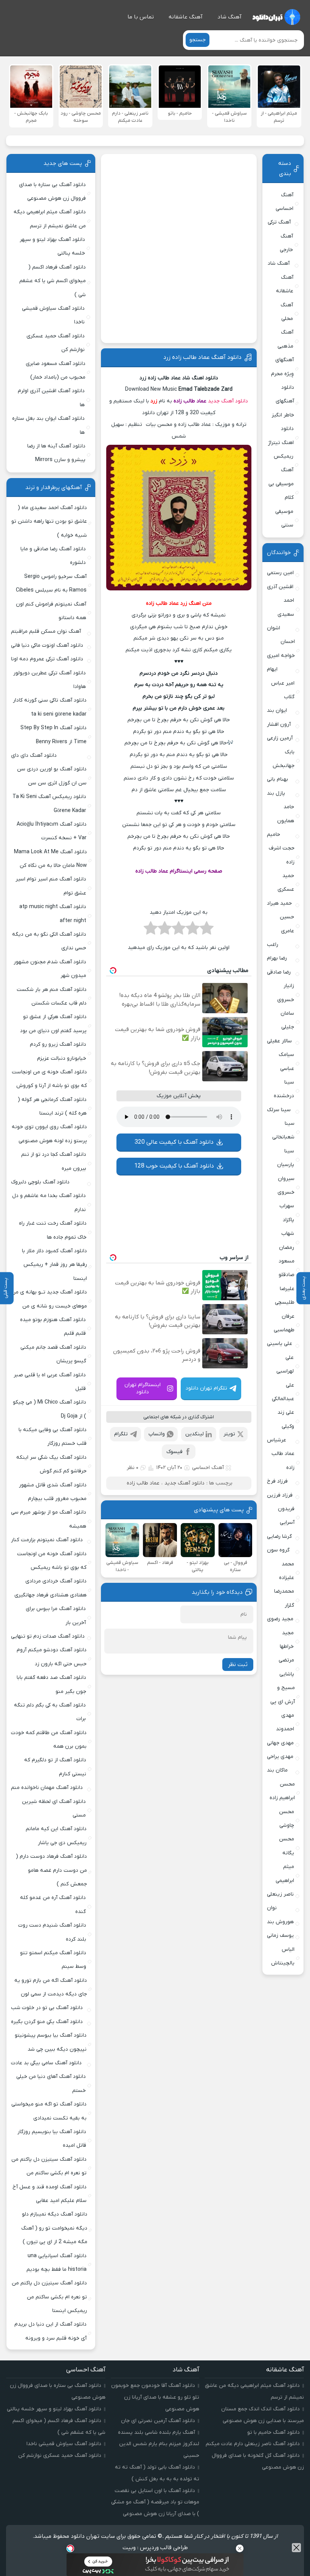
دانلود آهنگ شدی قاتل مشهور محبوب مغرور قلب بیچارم (53, 1492)
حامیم (274, 835)
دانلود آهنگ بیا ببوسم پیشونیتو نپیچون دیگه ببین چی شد (51, 2042)
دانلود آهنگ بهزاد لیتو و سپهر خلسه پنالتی (52, 246)
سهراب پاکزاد (287, 1213)
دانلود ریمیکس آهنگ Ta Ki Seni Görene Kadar (49, 804)
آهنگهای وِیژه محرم (282, 367)
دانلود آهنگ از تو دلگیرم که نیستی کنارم (55, 1767)
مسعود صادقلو (287, 1268)
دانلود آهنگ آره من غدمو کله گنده (53, 1904)
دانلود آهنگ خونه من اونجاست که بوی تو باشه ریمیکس (52, 1561)
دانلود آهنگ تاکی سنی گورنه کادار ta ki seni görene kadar (50, 707)
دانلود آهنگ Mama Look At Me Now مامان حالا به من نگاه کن (50, 859)
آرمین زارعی (280, 738)
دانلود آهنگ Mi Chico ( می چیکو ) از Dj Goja (50, 1409)
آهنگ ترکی (279, 222)
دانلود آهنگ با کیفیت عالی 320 (174, 1142)
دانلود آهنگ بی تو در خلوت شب (47, 2008)
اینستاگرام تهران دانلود (143, 1388)
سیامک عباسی (286, 1061)
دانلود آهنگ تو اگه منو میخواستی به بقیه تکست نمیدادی (49, 2111)
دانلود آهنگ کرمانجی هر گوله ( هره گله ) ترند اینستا (52, 1106)
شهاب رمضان (287, 1240)
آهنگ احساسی (208, 1468)
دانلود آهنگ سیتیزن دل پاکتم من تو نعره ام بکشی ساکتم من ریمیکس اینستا (49, 2297)
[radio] (207, 930)
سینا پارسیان (286, 1158)
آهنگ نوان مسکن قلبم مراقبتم (46, 631)
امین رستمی (280, 573)
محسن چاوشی (287, 1819)
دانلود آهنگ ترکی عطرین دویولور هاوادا (50, 680)
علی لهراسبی (285, 1364)
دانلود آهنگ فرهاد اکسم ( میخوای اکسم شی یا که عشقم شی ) (52, 281)
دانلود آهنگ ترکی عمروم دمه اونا (47, 659)
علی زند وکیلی (286, 1419)
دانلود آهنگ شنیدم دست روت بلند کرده (52, 1932)
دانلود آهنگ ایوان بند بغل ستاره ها (48, 425)
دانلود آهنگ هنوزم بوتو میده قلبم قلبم (53, 1327)
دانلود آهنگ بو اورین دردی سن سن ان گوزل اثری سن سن (52, 776)
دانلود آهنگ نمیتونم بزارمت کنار (47, 1540)
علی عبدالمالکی (283, 1392)
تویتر (229, 1434)
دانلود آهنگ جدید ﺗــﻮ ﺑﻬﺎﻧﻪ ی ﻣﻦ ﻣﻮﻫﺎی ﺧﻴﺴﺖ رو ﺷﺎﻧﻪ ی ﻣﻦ (49, 1299)
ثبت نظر (238, 1665)
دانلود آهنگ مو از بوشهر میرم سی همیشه (49, 1519)
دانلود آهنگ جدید (228, 401)
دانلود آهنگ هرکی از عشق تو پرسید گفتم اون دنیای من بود (53, 1024)
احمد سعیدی (286, 607)
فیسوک (174, 1452)
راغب (273, 945)
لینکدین (195, 1434)
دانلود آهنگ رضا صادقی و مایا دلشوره (53, 556)
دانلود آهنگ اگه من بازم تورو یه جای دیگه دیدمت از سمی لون (51, 1987)
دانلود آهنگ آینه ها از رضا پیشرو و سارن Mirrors (56, 453)
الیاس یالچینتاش (283, 1956)
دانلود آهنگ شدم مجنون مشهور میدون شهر (50, 969)
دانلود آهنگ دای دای (34, 755)
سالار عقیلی (279, 1041)
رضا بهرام (277, 958)
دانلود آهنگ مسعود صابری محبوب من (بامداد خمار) (56, 370)
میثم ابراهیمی (285, 1873)
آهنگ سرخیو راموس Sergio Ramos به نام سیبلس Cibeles (51, 583)
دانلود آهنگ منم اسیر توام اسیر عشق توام (51, 886)
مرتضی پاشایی (286, 1667)
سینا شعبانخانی (283, 1130)
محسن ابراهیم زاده (282, 1791)
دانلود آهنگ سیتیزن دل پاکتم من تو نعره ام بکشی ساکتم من (49, 2166)
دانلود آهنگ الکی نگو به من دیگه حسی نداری (49, 941)
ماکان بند (277, 1770)
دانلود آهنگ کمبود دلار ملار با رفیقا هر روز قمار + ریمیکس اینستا (54, 1265)
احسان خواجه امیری (281, 648)
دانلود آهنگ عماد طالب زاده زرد (202, 357)
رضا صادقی (279, 972)
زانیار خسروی (286, 993)
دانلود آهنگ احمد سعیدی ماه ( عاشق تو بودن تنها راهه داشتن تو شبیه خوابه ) (49, 522)
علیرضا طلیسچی (285, 1296)
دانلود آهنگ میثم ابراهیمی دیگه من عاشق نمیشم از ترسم (50, 219)
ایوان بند (277, 710)
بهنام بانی (277, 779)
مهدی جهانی (280, 1743)
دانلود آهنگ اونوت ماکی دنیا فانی (47, 645)
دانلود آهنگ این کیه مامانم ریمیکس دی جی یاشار (56, 1836)
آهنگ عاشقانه (186, 17)
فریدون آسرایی (286, 1516)
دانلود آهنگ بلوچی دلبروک (40, 1182)
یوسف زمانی (280, 1935)
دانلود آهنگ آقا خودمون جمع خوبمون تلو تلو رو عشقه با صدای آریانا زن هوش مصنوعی (155, 2397)
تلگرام (121, 1434)
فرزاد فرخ (277, 1481)
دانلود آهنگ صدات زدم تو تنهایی (48, 1636)
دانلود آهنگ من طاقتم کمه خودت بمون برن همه (49, 1740)
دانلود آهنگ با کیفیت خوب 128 (174, 1166)
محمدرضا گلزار (284, 1598)
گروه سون (278, 1550)
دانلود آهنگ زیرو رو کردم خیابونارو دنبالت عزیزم (58, 1051)
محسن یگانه (287, 1846)
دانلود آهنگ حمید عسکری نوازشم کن (56, 343)
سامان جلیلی (287, 1020)
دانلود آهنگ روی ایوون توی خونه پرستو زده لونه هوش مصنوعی (49, 1134)
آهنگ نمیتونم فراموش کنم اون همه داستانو (51, 611)
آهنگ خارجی (286, 243)
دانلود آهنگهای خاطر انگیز (283, 401)
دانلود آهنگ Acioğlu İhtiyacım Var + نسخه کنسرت (52, 831)
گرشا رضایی (279, 1536)
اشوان (274, 628)
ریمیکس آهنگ (284, 463)
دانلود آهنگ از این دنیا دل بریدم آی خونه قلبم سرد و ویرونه (50, 2331)
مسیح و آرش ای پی (283, 1695)
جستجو (198, 40)
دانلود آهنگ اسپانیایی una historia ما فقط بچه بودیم (57, 2263)
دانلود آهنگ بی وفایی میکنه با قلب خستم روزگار (53, 1437)
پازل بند (276, 793)
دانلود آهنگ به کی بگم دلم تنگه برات (50, 1712)
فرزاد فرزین (280, 1495)
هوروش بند (280, 1922)
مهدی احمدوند (285, 1722)
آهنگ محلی (287, 312)
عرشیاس (277, 1440)
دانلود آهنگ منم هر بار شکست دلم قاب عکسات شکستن (52, 996)
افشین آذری (280, 587)
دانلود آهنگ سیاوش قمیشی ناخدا (53, 315)
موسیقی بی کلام (281, 491)
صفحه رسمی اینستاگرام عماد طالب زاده (179, 871)
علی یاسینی (280, 1344)
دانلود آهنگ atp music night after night (53, 914)
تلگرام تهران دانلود (206, 1388)
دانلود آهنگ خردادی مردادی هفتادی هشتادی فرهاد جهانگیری (50, 1588)
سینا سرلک (279, 1110)
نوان (272, 1908)
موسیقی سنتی (284, 518)
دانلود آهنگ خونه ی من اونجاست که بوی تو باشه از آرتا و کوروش (49, 1079)
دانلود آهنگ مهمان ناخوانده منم (47, 1788)
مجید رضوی (280, 1619)
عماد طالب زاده (190, 401)
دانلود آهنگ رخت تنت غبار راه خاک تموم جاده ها (53, 1230)
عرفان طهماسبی (284, 1323)
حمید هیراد (279, 903)
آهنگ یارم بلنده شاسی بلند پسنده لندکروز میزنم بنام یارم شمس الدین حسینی (159, 2444)
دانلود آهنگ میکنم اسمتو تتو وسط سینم (53, 1960)
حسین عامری (287, 924)
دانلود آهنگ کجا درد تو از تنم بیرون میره (54, 1161)
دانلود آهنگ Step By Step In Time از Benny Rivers (53, 735)
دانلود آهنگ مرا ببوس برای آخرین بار (56, 1616)
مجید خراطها (287, 1640)
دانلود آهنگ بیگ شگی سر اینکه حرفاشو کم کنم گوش (51, 1464)
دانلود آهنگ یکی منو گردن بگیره (47, 2022)
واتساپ (157, 1434)
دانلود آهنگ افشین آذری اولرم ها (51, 398)
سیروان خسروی (286, 1186)
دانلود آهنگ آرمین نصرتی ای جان (158, 2421)
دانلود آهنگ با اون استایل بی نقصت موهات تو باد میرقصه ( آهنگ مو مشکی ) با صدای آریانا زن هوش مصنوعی (155, 2502)
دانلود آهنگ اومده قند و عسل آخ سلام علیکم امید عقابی (50, 2194)
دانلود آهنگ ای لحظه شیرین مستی (54, 1808)
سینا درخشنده (284, 1089)
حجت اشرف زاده (282, 855)
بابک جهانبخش (284, 759)
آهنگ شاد (229, 17)
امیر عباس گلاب (283, 690)
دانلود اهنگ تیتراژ (281, 436)
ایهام (272, 669)
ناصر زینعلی (280, 1894)
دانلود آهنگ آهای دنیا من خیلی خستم (51, 2083)
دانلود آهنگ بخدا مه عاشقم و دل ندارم (49, 1203)
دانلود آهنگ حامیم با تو (274, 2432)
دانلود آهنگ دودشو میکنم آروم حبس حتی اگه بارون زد (52, 1657)
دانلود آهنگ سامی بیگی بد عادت (46, 2063)
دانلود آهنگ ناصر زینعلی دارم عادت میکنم (253, 2444)
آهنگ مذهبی (285, 339)
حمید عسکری (286, 883)
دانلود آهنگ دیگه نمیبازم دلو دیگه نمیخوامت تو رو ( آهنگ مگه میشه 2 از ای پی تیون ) (54, 2228)
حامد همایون (286, 814)
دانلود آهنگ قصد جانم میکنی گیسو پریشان (53, 1354)
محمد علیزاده (287, 1571)
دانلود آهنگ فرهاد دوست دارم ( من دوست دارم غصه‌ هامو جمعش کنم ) (51, 1870)
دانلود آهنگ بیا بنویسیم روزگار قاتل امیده (52, 2139)
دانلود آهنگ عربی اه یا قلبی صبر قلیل (50, 1382)
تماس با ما (141, 17)
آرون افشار (279, 724)
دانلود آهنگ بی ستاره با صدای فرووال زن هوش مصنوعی (52, 192)
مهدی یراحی (280, 1757)
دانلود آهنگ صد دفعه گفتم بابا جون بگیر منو (51, 1684)
